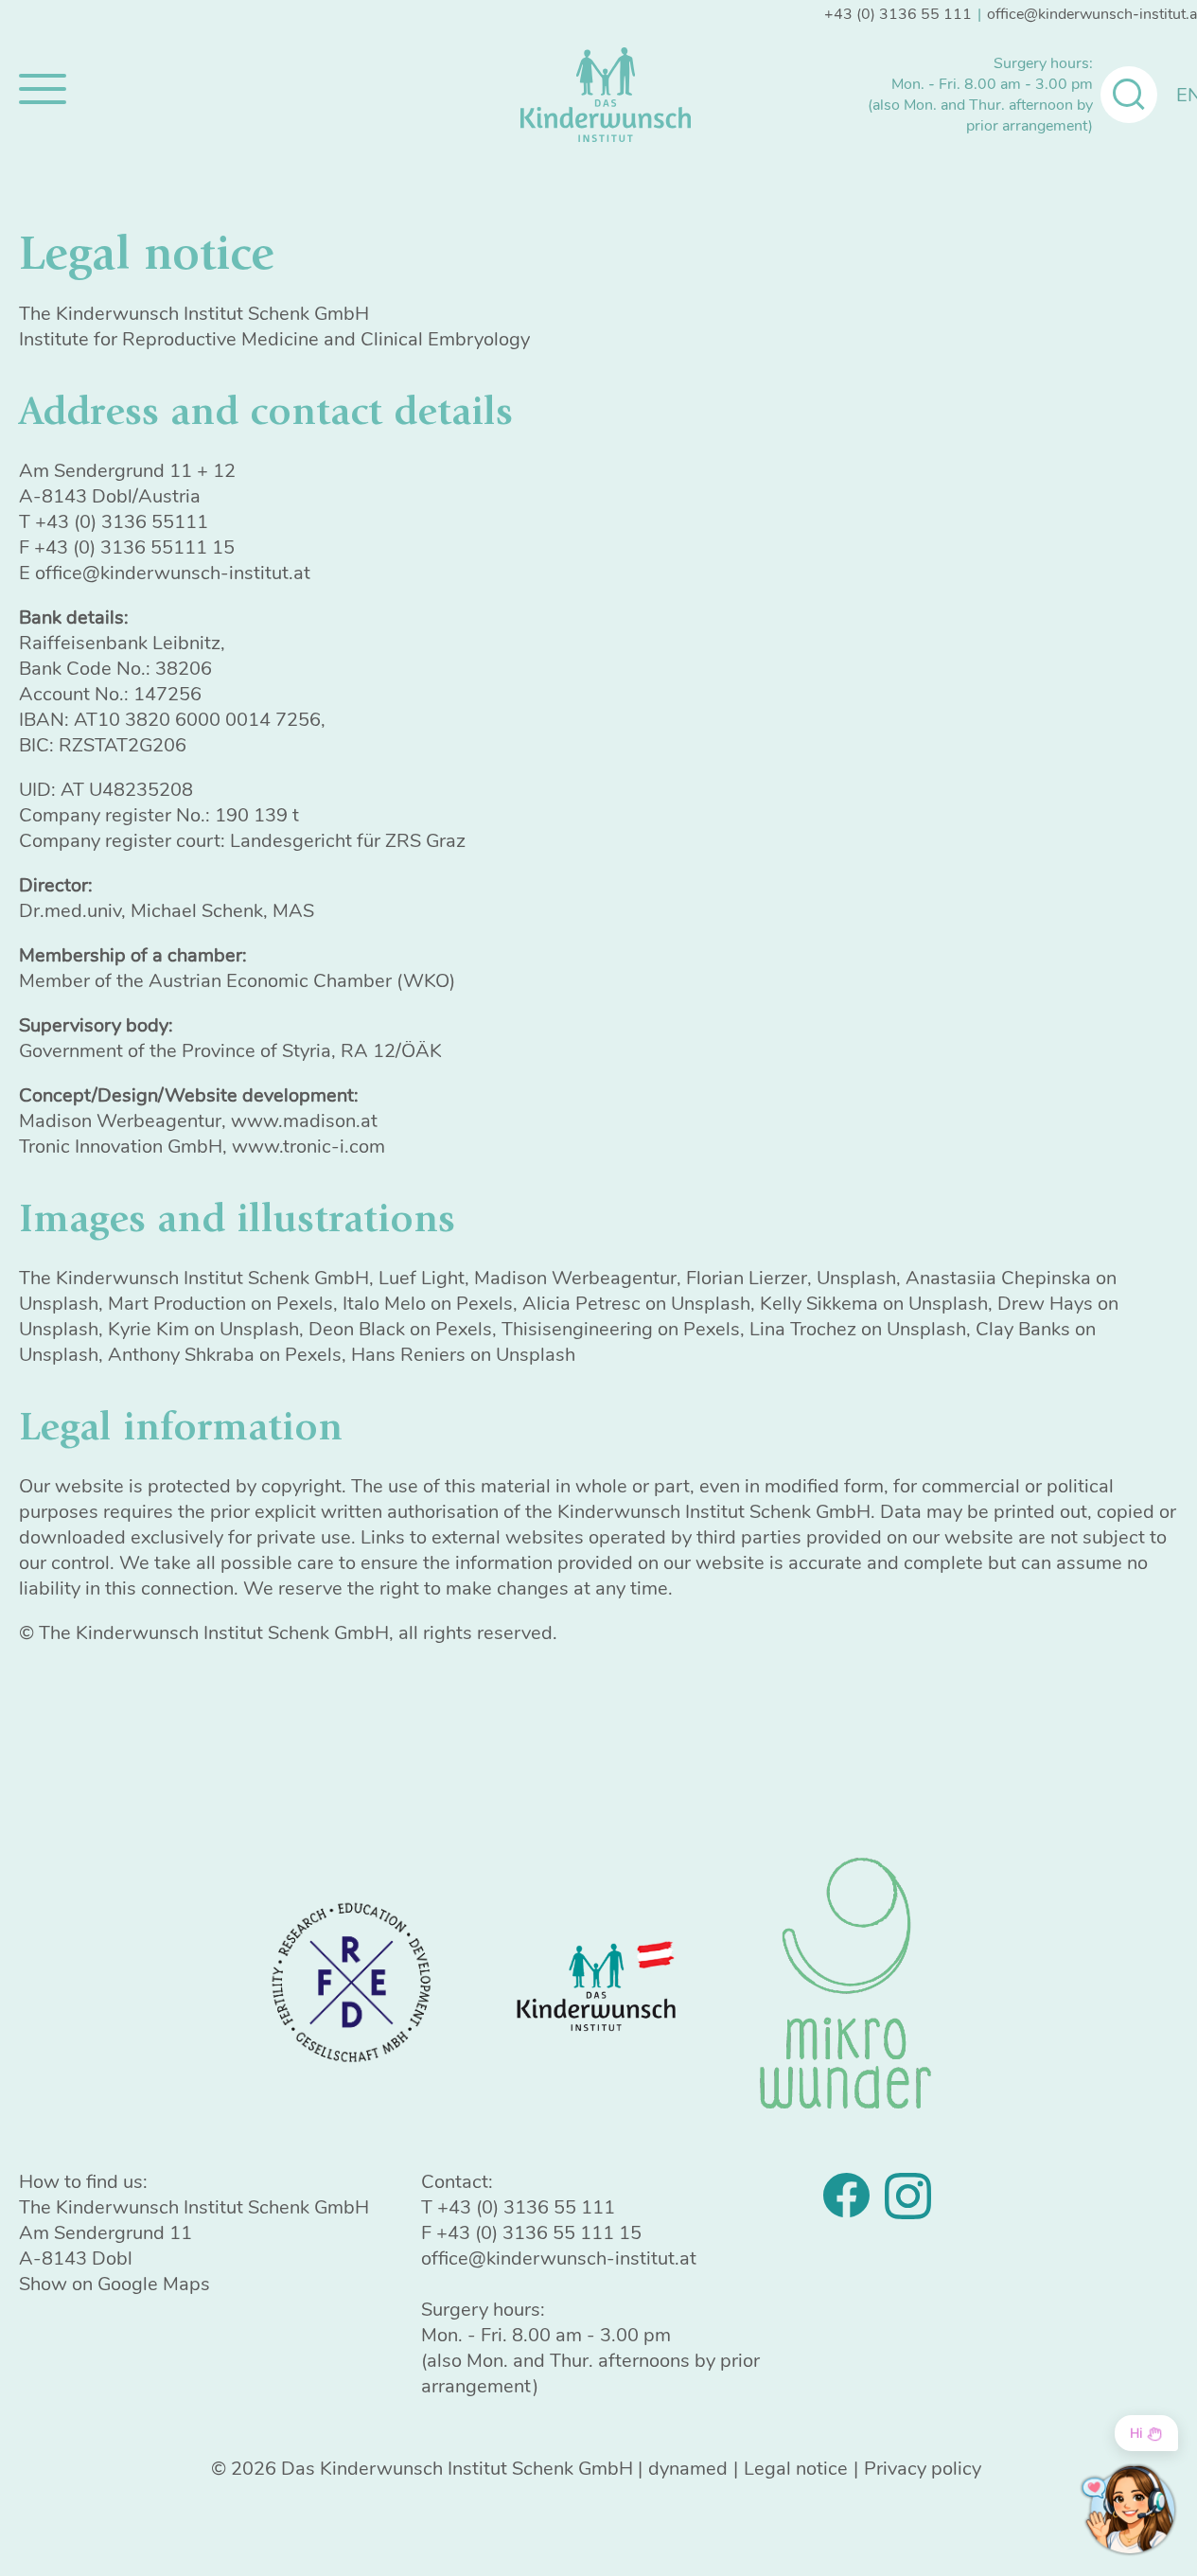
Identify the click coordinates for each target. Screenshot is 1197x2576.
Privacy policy (923, 2469)
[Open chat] (1128, 2510)
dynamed (688, 2469)
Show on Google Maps (114, 2284)
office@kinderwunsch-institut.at (559, 2258)
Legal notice (796, 2469)
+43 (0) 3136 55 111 (898, 14)
